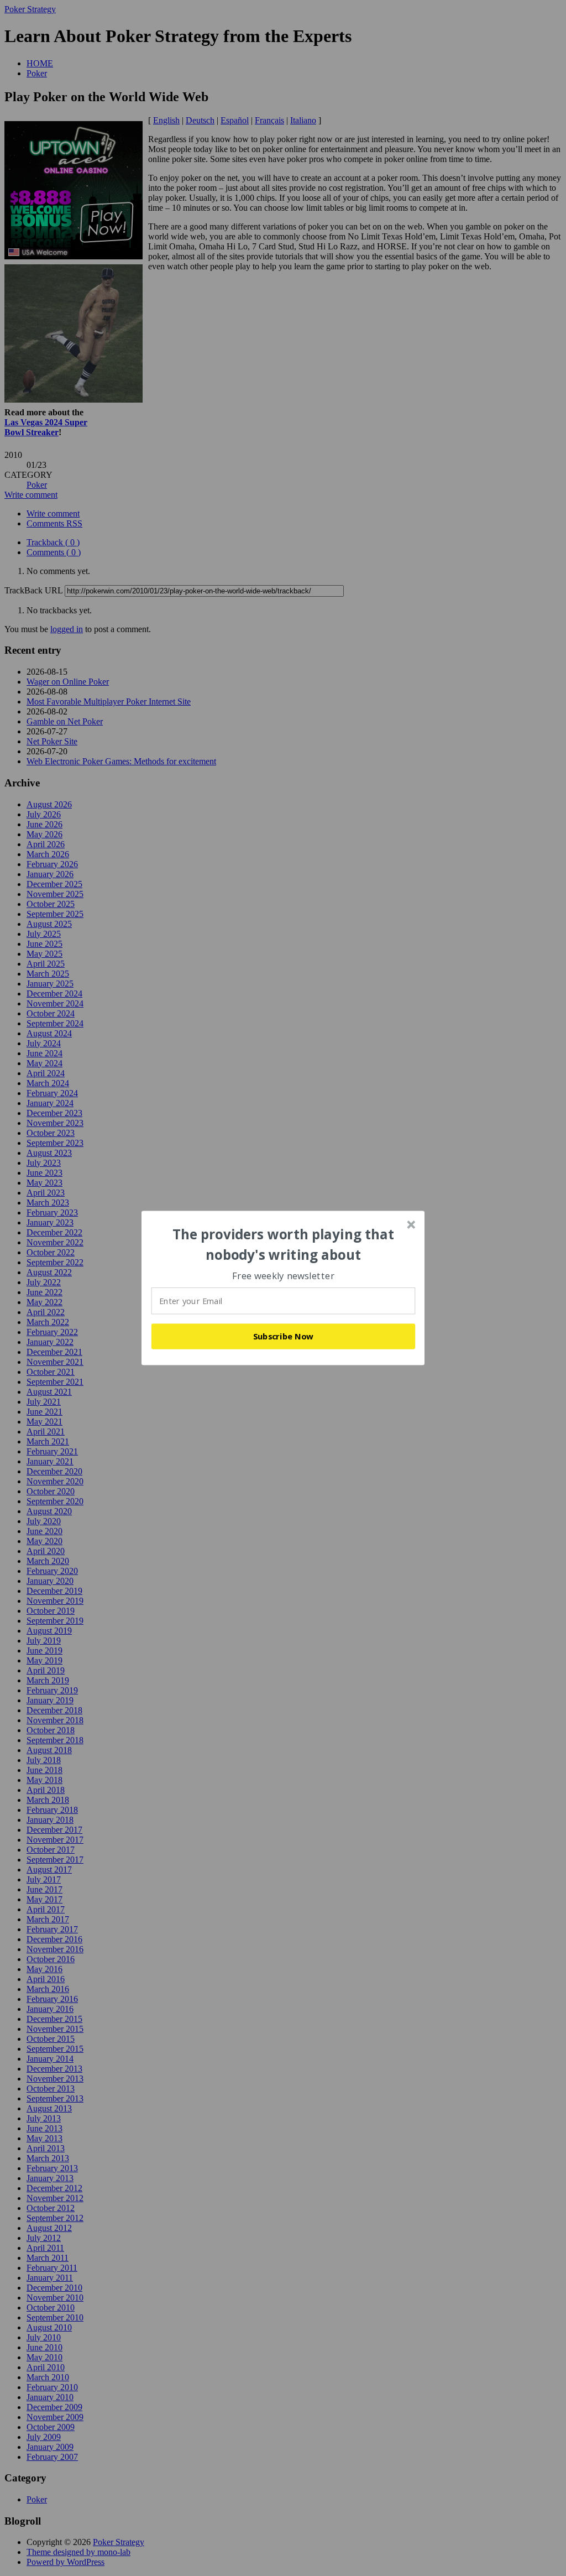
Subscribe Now (284, 1336)
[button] (284, 1245)
